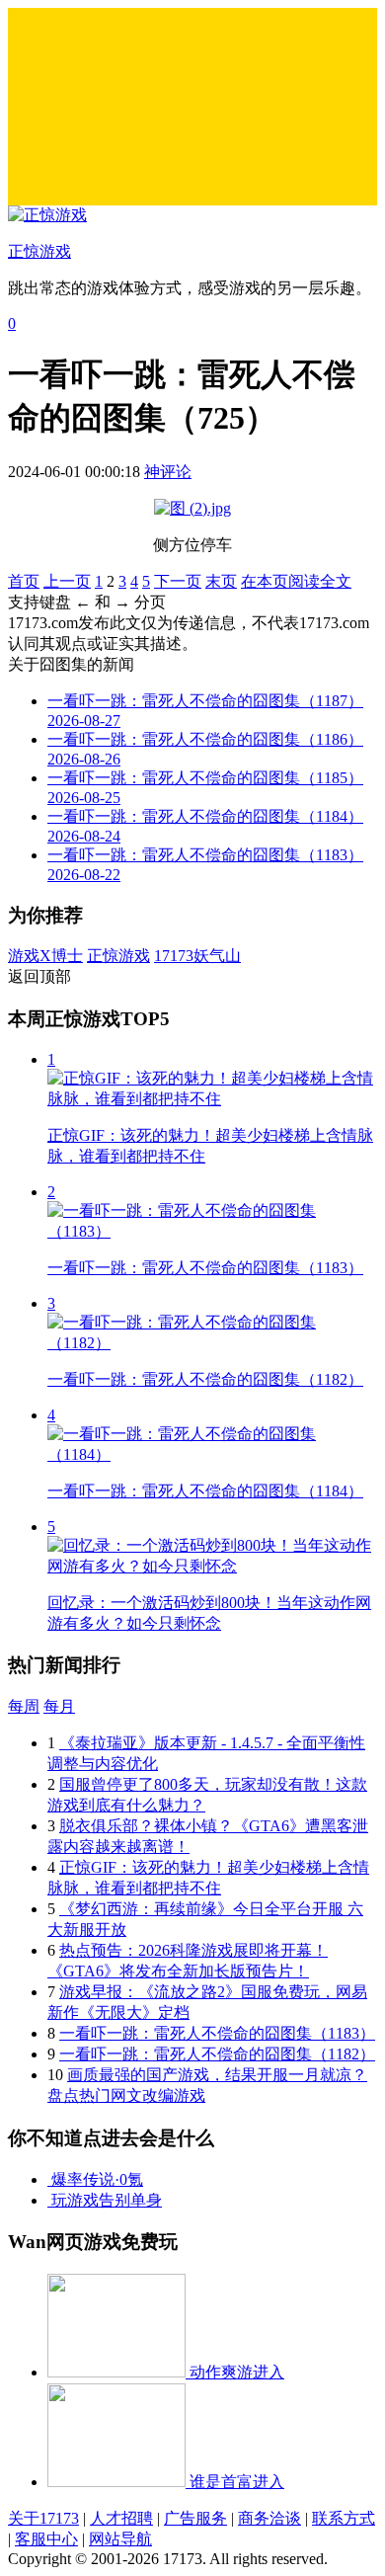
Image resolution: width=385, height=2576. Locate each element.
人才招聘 (121, 2518)
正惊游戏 (118, 956)
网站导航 (120, 2539)
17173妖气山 (197, 956)
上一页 (67, 581)
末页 (221, 581)
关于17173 (43, 2518)
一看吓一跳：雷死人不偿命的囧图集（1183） (217, 2033)
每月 (59, 1706)
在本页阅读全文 (296, 581)
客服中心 (46, 2539)
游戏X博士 (45, 956)
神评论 (168, 472)
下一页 (178, 581)
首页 (24, 581)
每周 (24, 1706)
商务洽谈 (269, 2518)
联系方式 (344, 2518)
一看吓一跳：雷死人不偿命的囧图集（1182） (217, 2054)
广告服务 (195, 2518)
